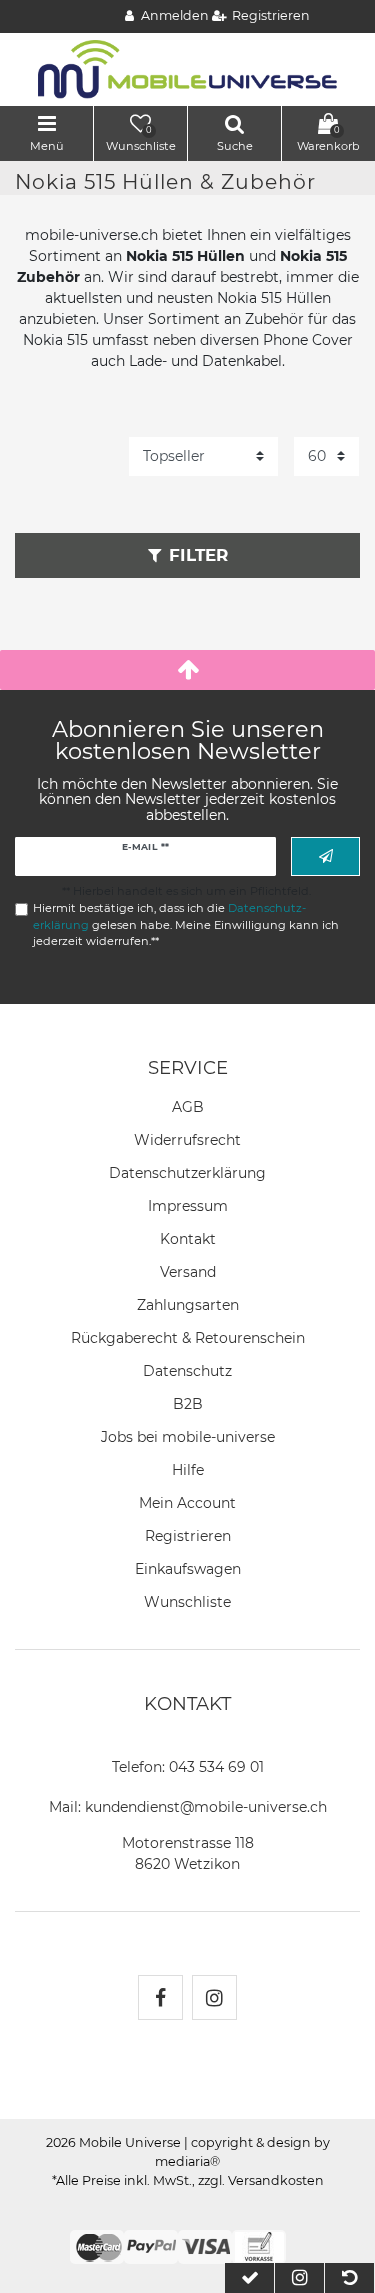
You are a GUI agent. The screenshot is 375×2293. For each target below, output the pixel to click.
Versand (188, 1272)
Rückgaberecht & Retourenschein (188, 1338)
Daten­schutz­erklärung (187, 1173)
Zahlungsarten (188, 1305)
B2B (188, 1404)
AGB (188, 1107)
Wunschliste (187, 1602)
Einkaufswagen (188, 1569)
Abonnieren (325, 856)
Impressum (188, 1206)
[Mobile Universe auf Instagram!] (214, 1997)
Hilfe (188, 1470)
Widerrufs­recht (187, 1140)
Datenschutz (187, 1371)
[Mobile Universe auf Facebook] (160, 1997)
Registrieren (188, 1536)
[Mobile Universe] (188, 68)
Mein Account (187, 1503)
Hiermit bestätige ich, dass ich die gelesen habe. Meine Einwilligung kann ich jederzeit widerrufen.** (186, 925)
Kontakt (188, 1239)
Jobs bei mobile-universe (188, 1437)
